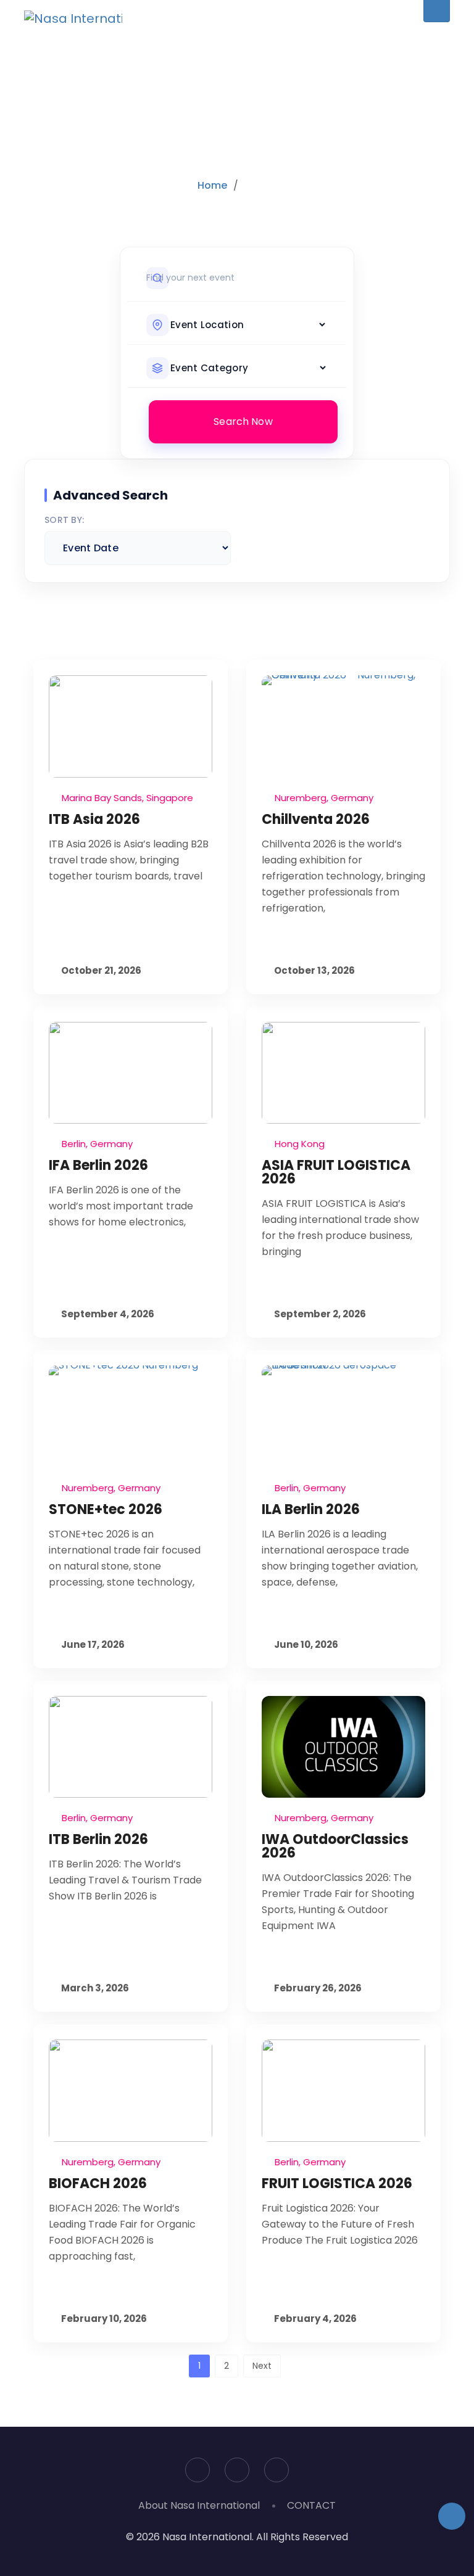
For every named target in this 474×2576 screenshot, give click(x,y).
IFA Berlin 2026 (98, 1165)
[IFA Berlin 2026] (131, 1073)
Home (212, 185)
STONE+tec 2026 (106, 1509)
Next (262, 2366)
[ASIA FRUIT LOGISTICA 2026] (343, 1073)
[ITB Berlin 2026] (131, 1747)
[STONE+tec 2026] (131, 1417)
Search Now (243, 422)
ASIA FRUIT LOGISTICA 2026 (336, 1172)
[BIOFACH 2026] (131, 2091)
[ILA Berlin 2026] (343, 1417)
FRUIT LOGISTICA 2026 (337, 2183)
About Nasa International (199, 2505)
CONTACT (311, 2505)
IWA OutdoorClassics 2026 (335, 1846)
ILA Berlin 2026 (311, 1509)
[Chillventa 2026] (343, 726)
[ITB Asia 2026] (131, 726)
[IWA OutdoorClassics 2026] (343, 1747)
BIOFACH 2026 (98, 2183)
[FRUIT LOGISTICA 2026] (343, 2091)
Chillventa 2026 (316, 819)
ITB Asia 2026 (94, 819)
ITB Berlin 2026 (98, 1839)
